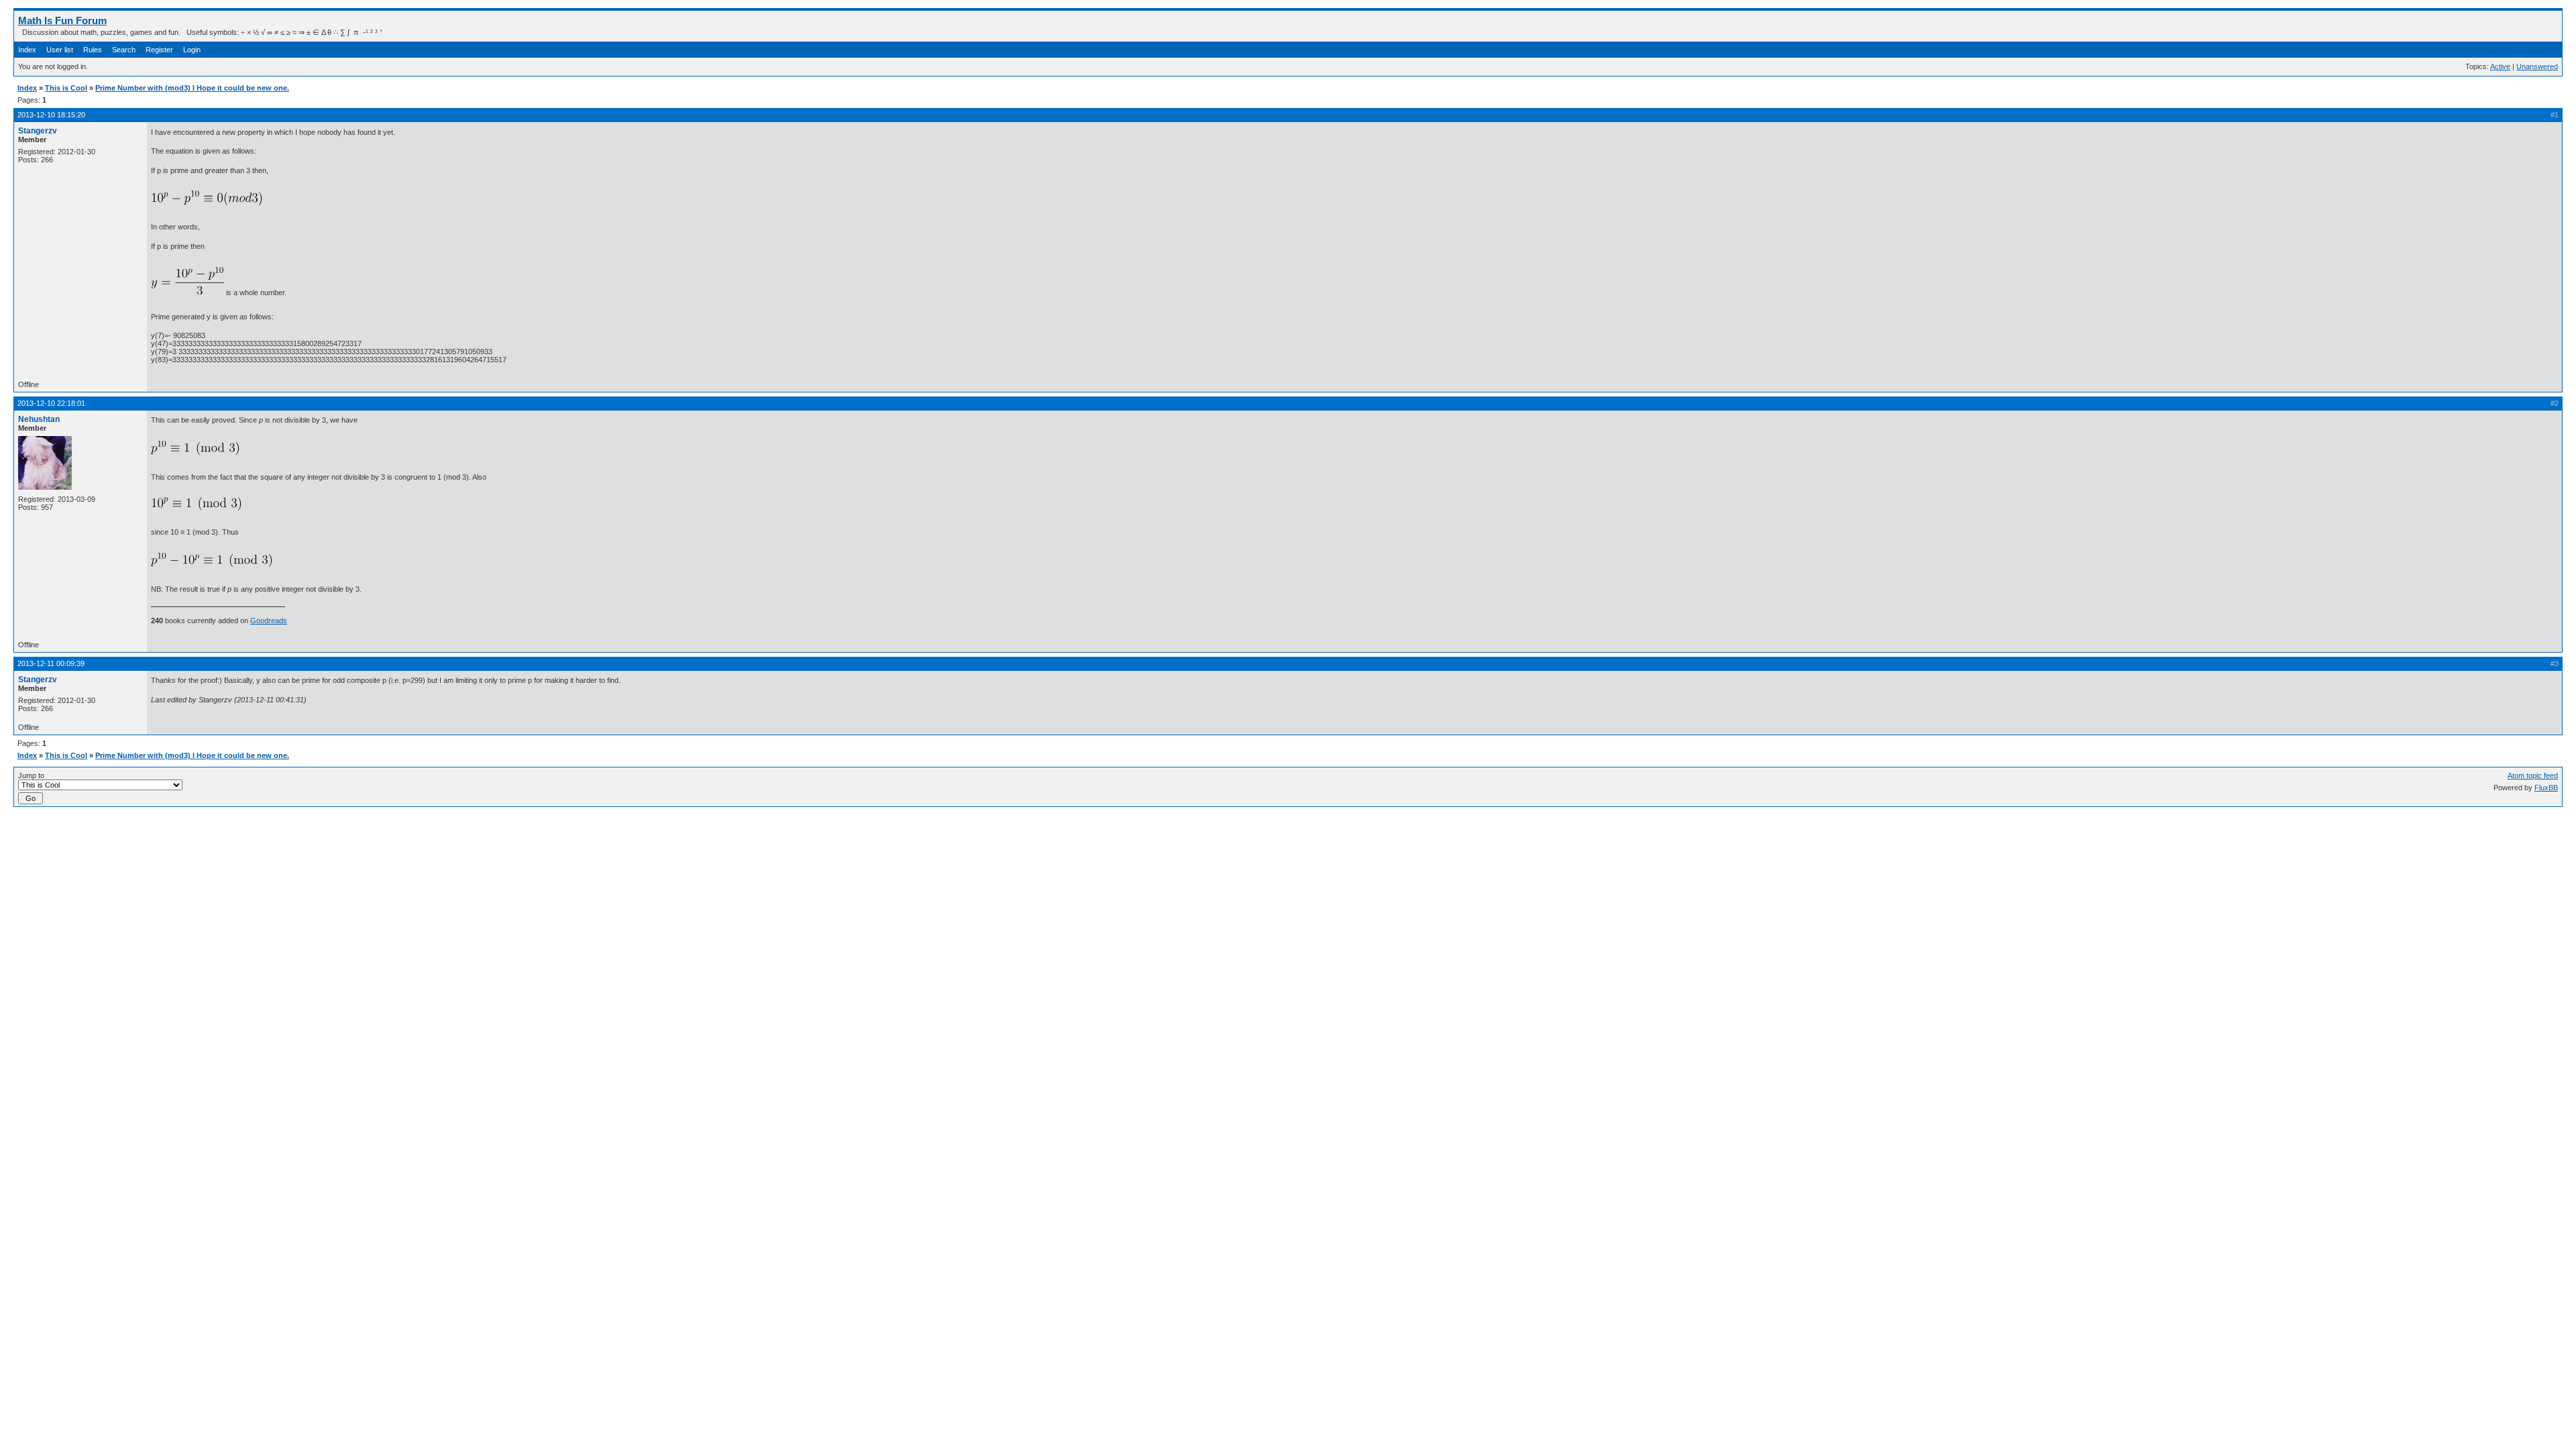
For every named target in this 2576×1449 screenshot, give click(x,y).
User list (60, 50)
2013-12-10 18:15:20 (51, 115)
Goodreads (269, 621)
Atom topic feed (2533, 775)
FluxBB (2546, 788)
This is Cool (66, 88)
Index (27, 50)
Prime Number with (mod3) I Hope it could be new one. (192, 88)
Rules (93, 50)
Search (124, 50)
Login (192, 50)
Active (2500, 66)
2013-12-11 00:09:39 (51, 663)
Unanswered (2537, 66)
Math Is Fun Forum (62, 20)
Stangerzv (38, 131)
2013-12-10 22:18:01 (51, 403)
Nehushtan (39, 419)
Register (159, 50)
